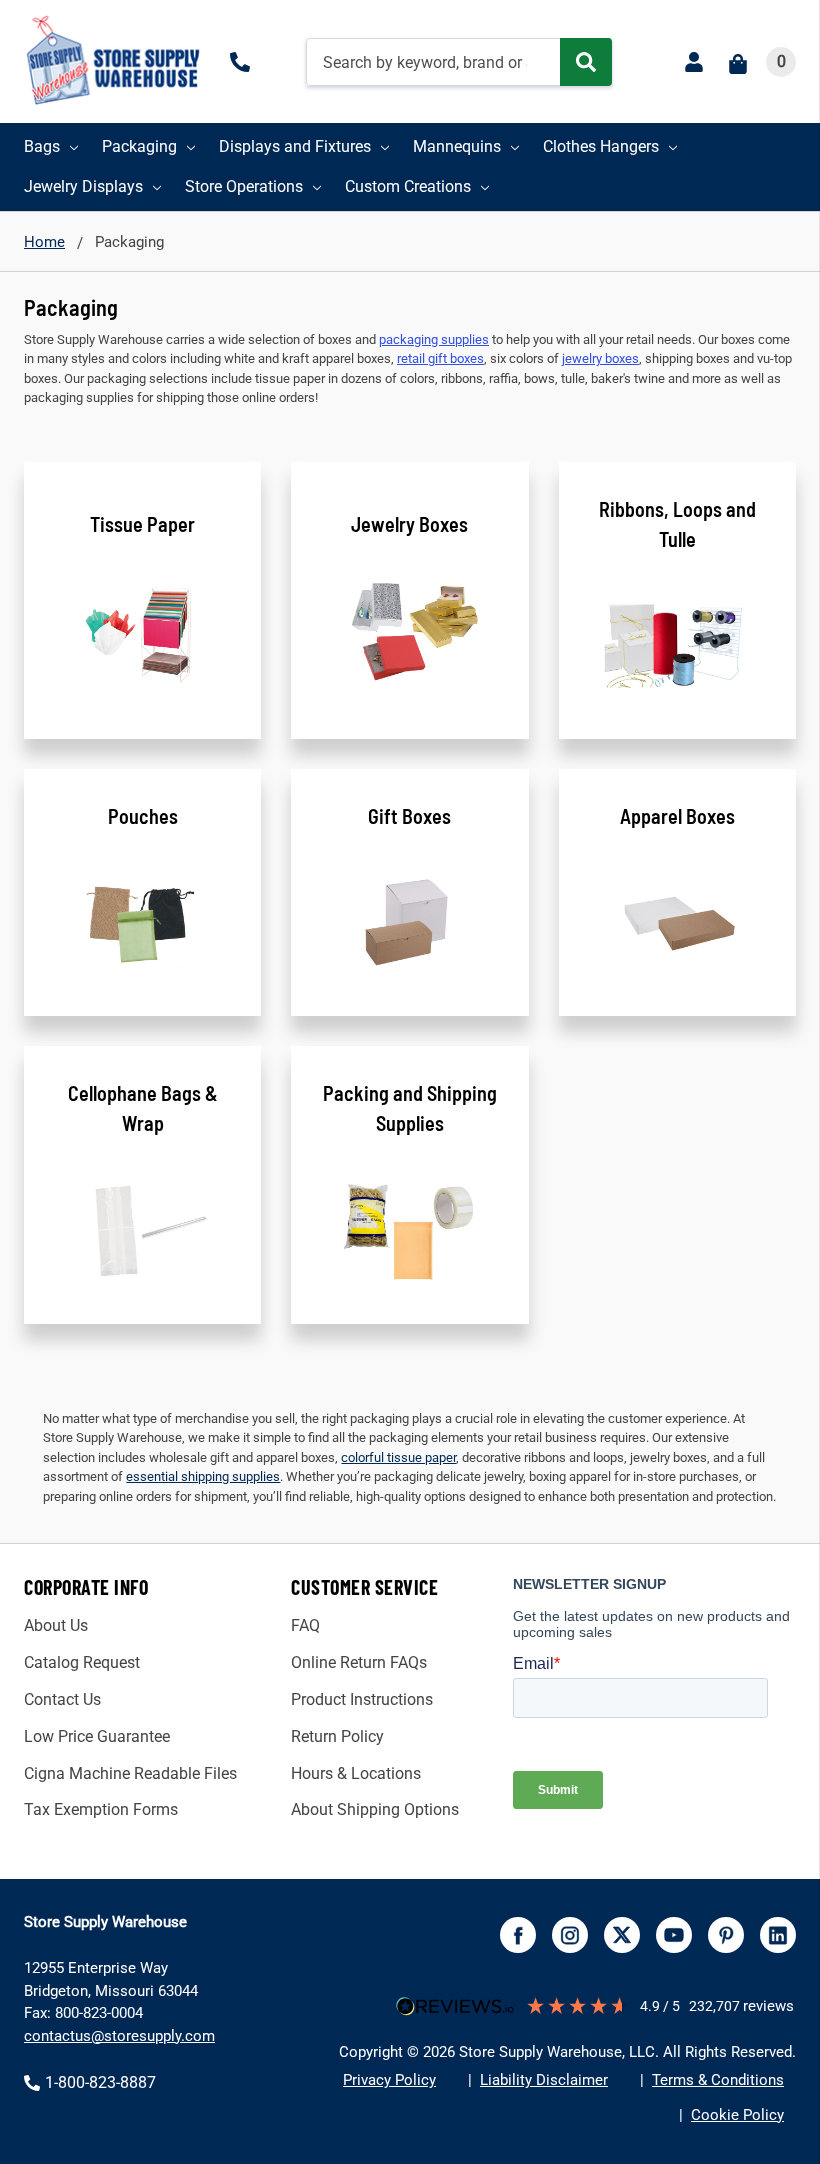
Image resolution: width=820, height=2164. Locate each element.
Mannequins (457, 146)
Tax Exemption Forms (101, 1809)
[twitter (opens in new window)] (622, 1935)
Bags (42, 146)
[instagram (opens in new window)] (570, 1935)
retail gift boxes (440, 358)
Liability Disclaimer (544, 2080)
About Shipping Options (375, 1809)
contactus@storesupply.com (119, 2036)
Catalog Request (82, 1662)
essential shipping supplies (203, 1476)
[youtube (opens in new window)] (674, 1935)
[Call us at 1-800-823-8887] (244, 62)
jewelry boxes (600, 358)
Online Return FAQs (359, 1662)
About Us (56, 1625)
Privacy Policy (389, 2080)
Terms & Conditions (718, 2080)
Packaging (139, 146)
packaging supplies (434, 339)
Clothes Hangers (601, 146)
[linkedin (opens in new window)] (778, 1935)
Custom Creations (408, 186)
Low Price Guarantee (97, 1736)
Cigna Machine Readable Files (130, 1773)
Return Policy (337, 1736)
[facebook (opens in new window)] (518, 1935)
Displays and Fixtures (295, 146)
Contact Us (62, 1699)
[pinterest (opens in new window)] (726, 1935)
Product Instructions (362, 1699)
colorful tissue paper (398, 1457)
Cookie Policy (737, 2115)
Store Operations (244, 186)
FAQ (305, 1625)
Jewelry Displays (83, 186)
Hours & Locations (356, 1773)
